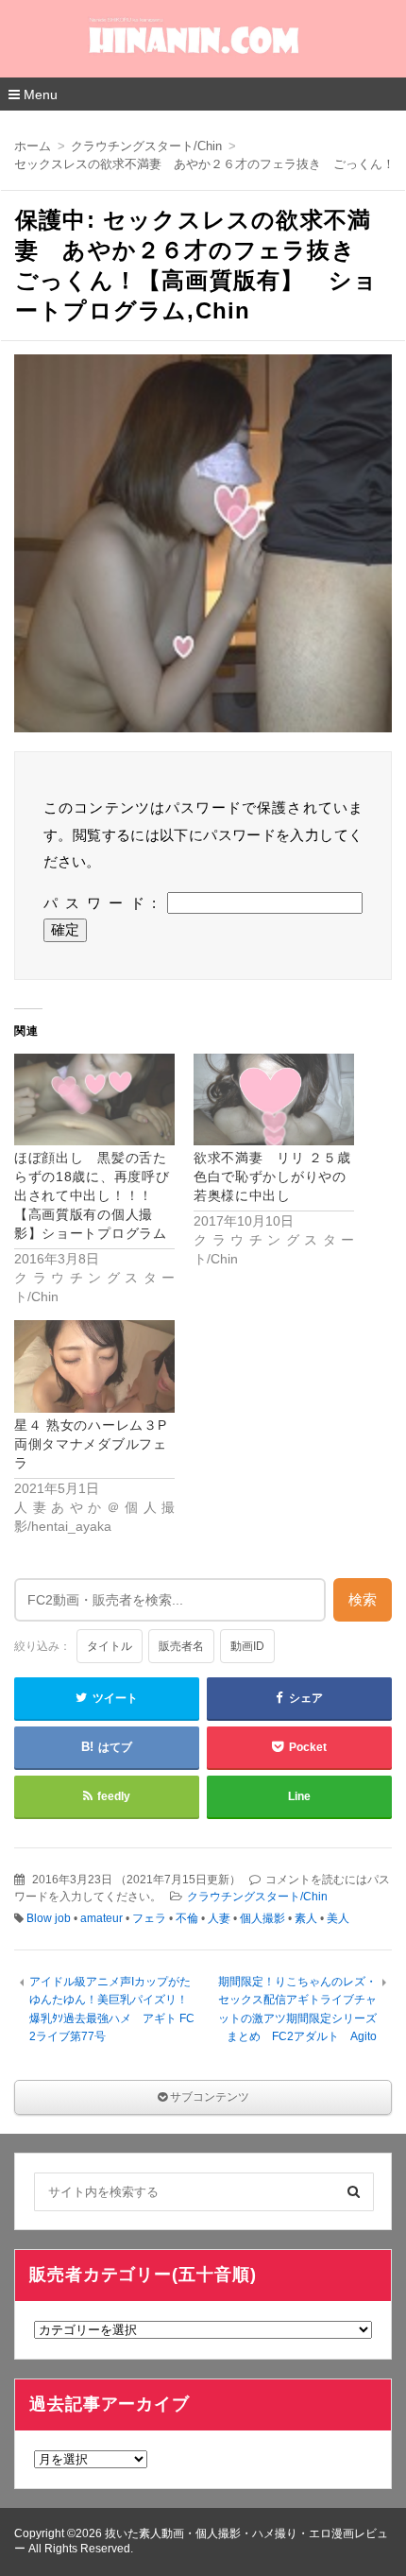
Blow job (49, 1918)
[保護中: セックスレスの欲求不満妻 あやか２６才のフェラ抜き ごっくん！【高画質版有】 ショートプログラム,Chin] (203, 548)
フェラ (149, 1918)
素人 (306, 1918)
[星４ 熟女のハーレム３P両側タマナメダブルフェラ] (94, 1366)
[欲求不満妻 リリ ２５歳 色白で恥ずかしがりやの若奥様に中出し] (274, 1099)
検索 (363, 1599)
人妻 (219, 1918)
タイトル (110, 1646)
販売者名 (181, 1646)
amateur (101, 1918)
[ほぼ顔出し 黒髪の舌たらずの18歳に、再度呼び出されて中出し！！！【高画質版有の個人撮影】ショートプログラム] (94, 1099)
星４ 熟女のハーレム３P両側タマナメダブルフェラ (91, 1444)
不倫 (187, 1918)
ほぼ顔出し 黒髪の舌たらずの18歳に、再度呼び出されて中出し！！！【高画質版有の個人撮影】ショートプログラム (92, 1195)
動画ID (247, 1646)
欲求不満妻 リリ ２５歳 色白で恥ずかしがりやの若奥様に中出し (279, 1176)
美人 (338, 1918)
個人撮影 (262, 1918)
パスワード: (105, 903)
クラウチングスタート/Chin (257, 1897)
